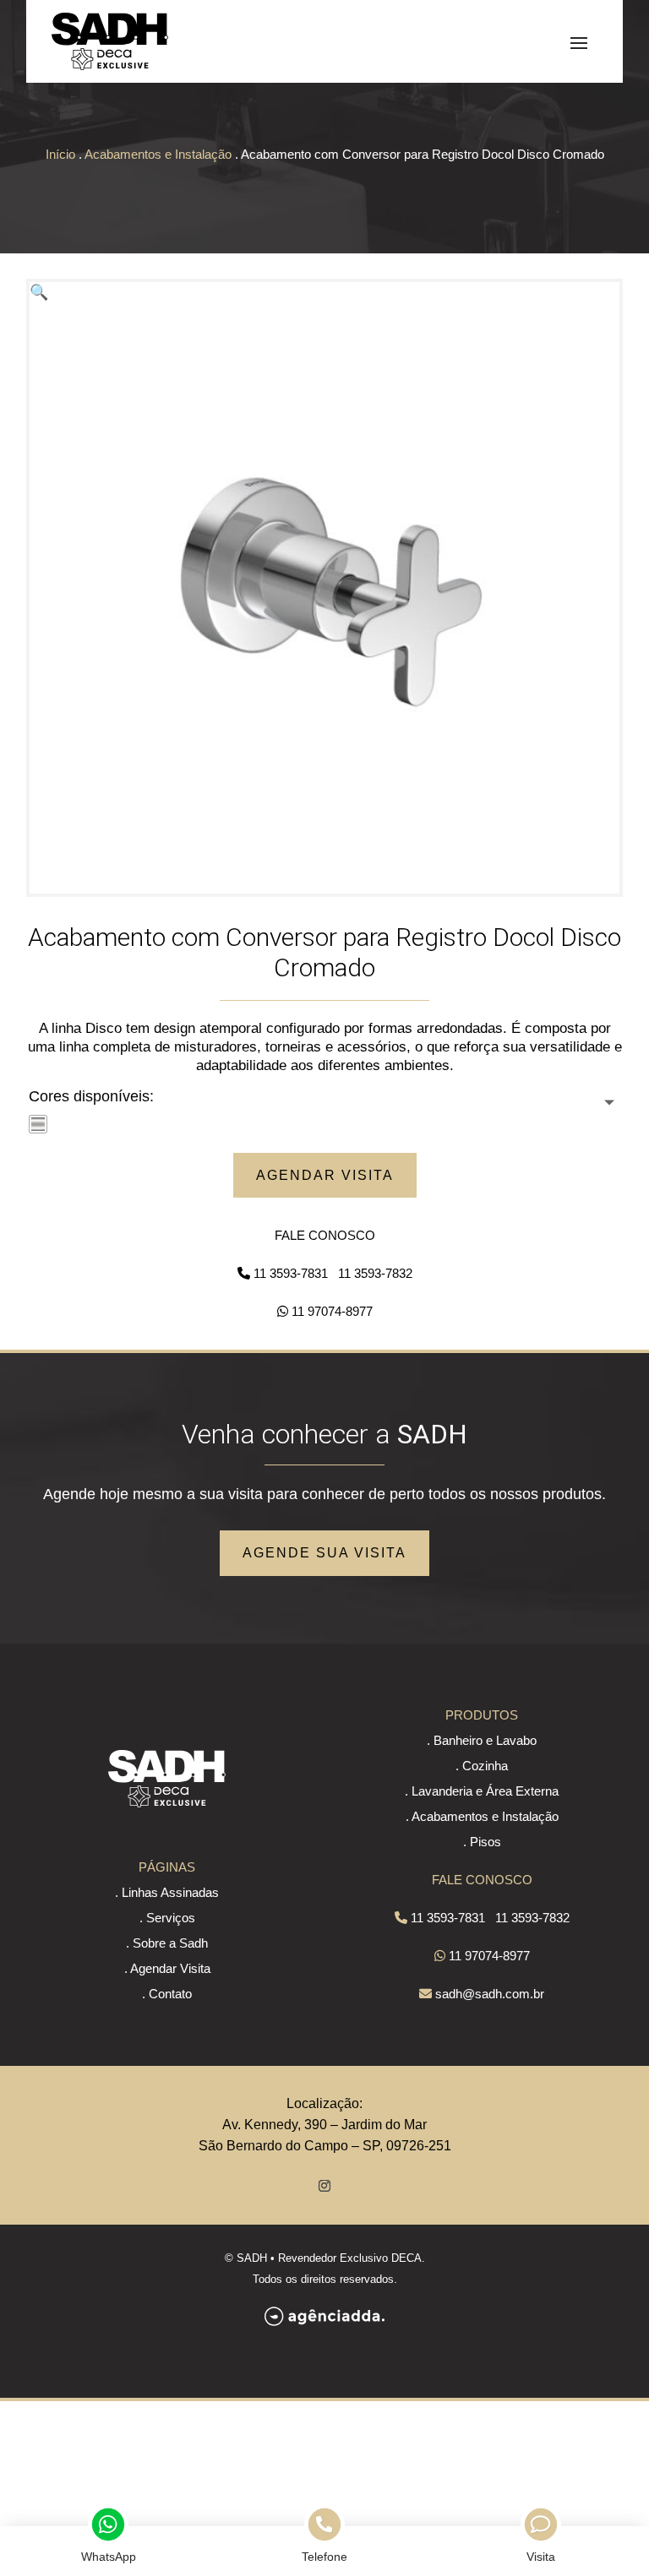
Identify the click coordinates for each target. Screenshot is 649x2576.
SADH (252, 2258)
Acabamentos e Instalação (158, 154)
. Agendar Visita (167, 1968)
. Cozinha (482, 1766)
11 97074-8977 (332, 1311)
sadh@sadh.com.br (490, 1994)
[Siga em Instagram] (324, 2186)
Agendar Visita (325, 1175)
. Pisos (482, 1842)
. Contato (167, 1994)
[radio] (38, 1124)
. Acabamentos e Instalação (482, 1816)
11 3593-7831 (291, 1273)
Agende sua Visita (324, 1553)
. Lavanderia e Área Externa (482, 1791)
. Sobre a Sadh (167, 1943)
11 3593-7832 (375, 1273)
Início (60, 154)
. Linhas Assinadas (167, 1892)
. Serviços (167, 1918)
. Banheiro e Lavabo (482, 1740)
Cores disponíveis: (91, 1096)
